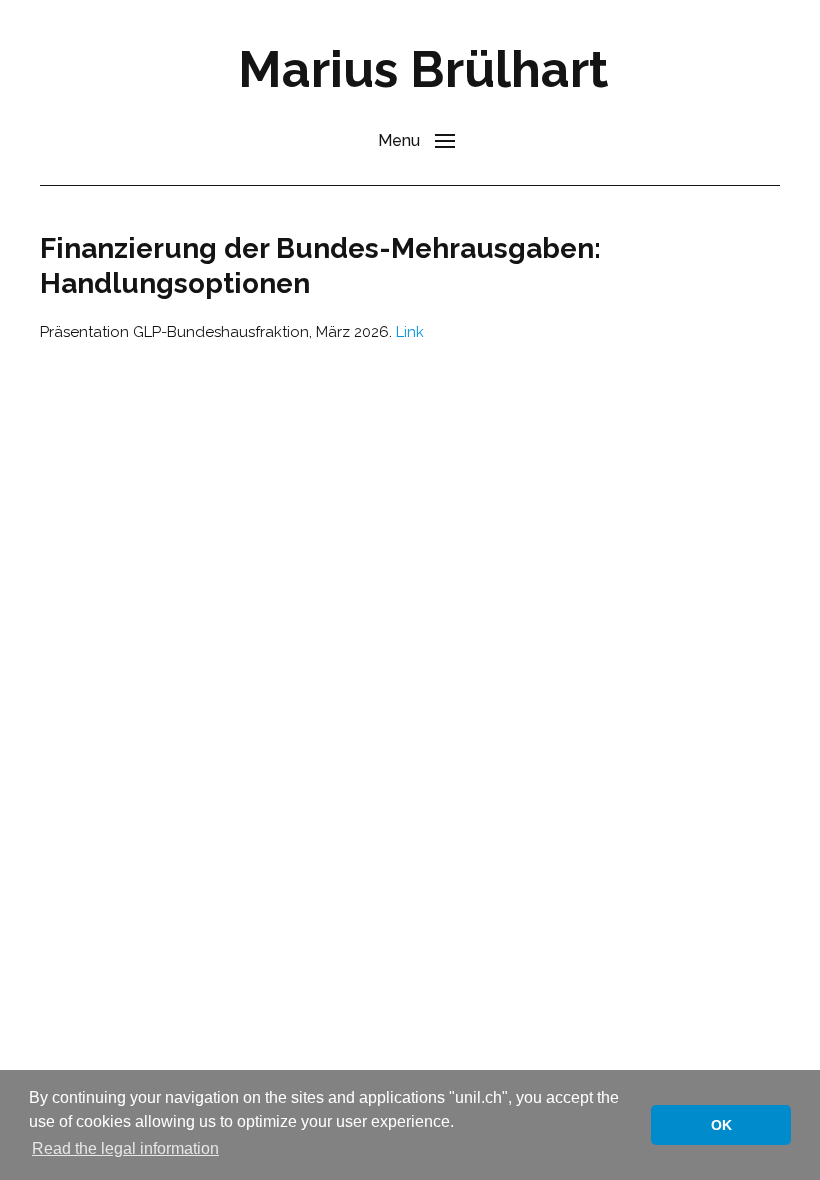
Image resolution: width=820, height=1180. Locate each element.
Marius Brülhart (423, 70)
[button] (416, 140)
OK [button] (721, 1125)
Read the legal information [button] (125, 1148)
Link (410, 332)
